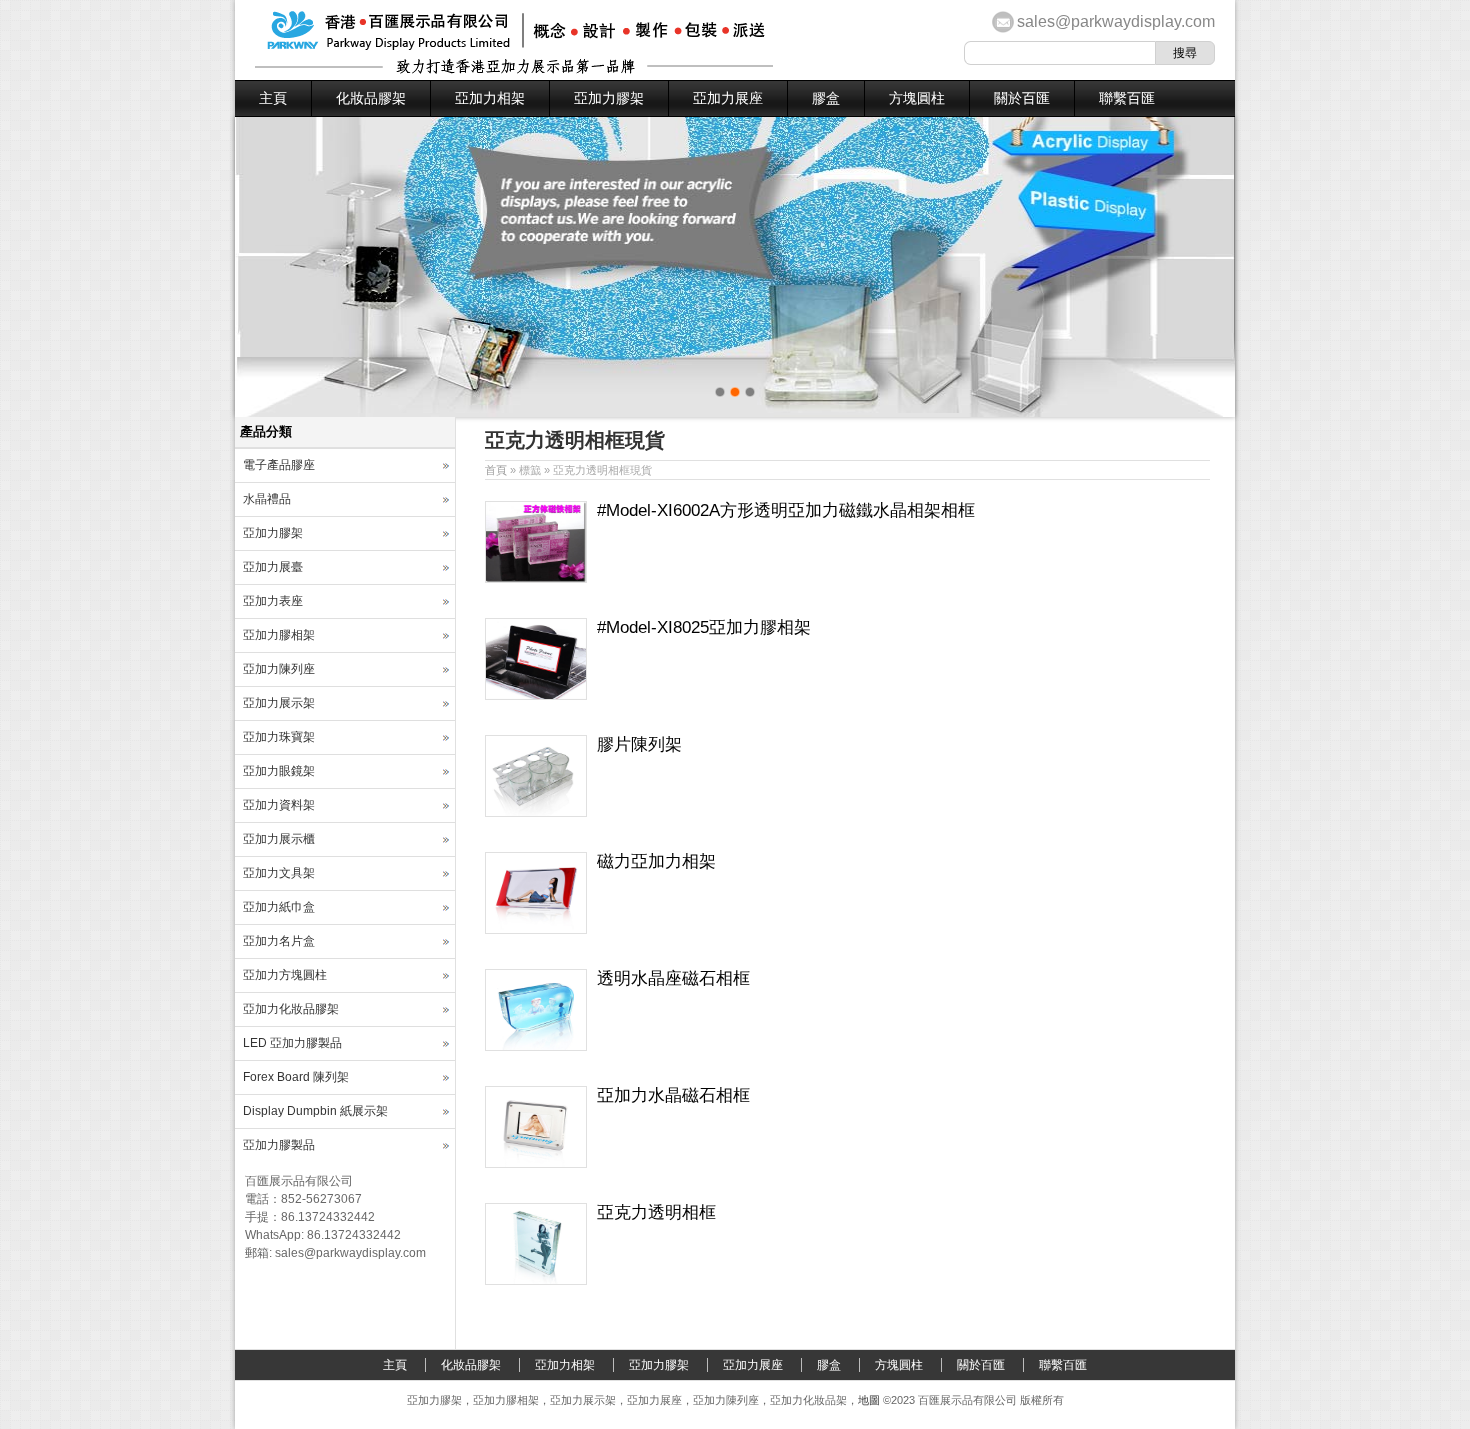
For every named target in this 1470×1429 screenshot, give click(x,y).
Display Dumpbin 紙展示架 (315, 1111)
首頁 (496, 470)
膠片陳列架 (639, 744)
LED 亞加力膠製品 (292, 1043)
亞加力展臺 (273, 567)
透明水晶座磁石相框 (673, 978)
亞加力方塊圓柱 (285, 975)
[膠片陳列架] (536, 813)
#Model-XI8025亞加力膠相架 (704, 627)
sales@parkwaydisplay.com (1116, 21)
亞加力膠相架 (279, 635)
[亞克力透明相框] (536, 1281)
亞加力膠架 (609, 98)
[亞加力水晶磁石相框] (536, 1164)
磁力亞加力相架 (656, 861)
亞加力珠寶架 (279, 737)
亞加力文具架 (279, 873)
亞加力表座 (273, 601)
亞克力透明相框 (656, 1212)
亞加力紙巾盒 (279, 907)
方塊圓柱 (917, 98)
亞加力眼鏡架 (279, 771)
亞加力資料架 (279, 805)
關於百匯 (1022, 98)
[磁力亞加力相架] (536, 930)
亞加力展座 (728, 98)
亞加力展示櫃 (279, 839)
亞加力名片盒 (279, 941)
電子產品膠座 (279, 465)
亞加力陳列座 (279, 669)
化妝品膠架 (371, 98)
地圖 (869, 1400)
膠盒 (826, 98)
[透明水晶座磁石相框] (536, 1047)
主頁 (273, 98)
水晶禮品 (267, 499)
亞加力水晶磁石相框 (673, 1095)
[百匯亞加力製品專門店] (514, 70)
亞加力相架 (490, 98)
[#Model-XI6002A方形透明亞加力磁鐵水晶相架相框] (536, 579)
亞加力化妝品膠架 (291, 1009)
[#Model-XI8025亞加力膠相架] (536, 696)
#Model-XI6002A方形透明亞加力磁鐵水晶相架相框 (786, 510)
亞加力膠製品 (279, 1145)
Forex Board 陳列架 (296, 1077)
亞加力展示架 (279, 703)
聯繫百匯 (1127, 98)
